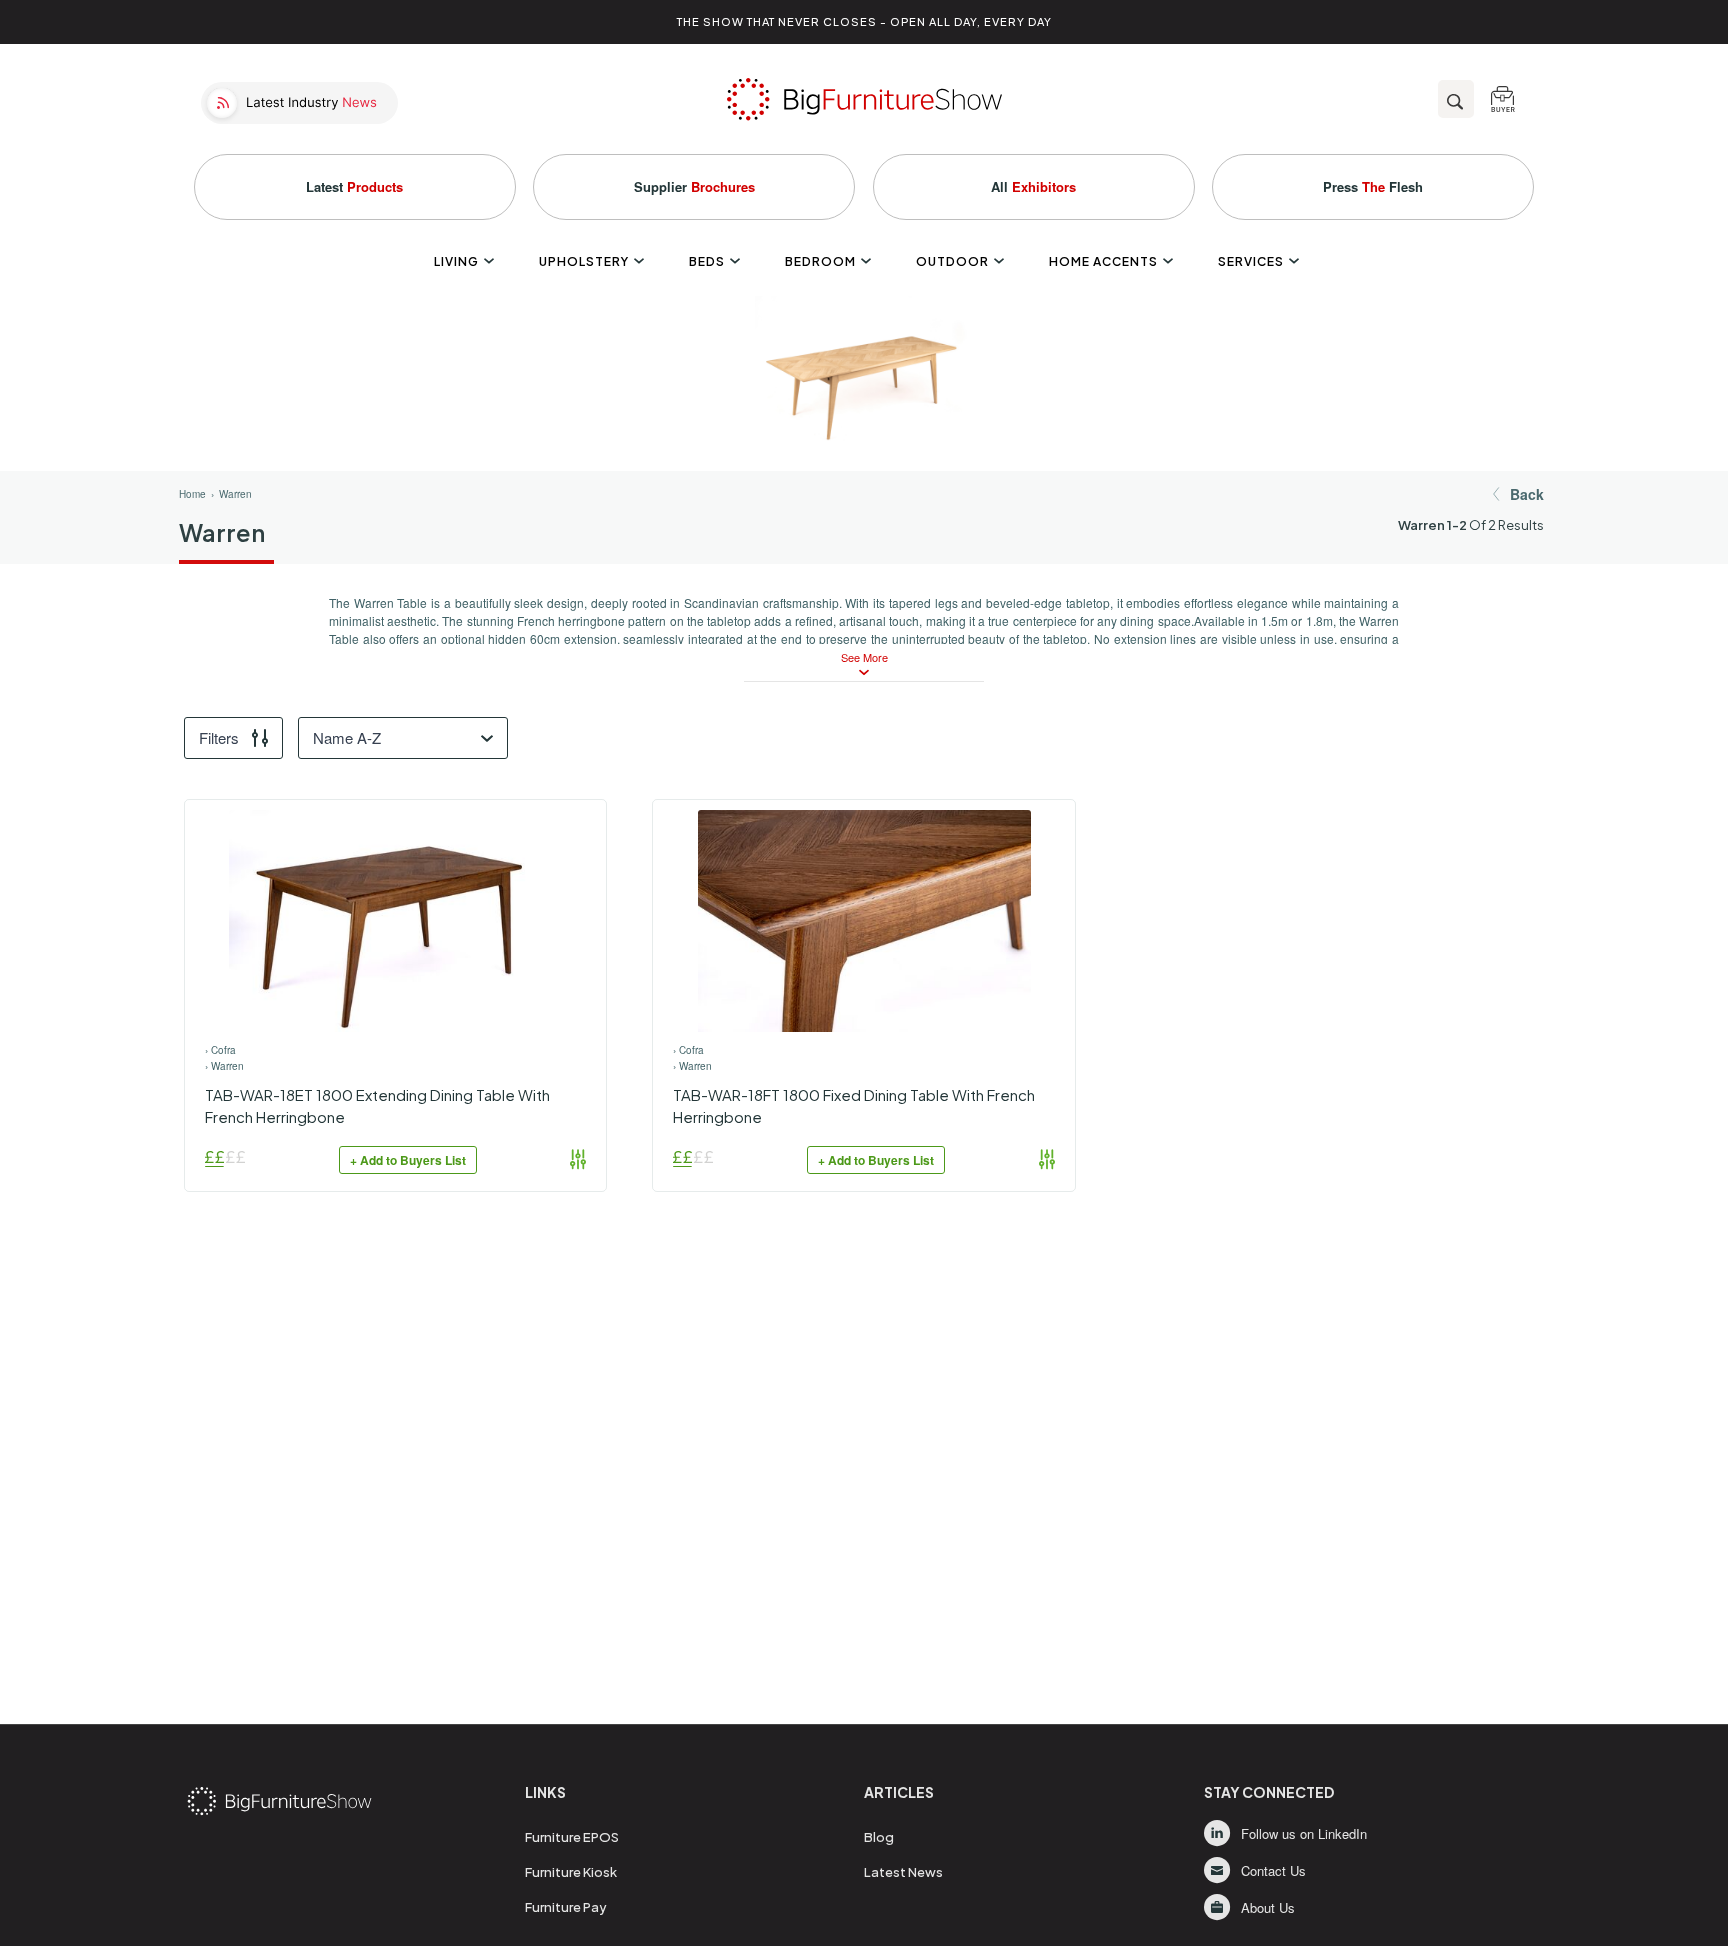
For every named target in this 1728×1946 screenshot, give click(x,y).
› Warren (224, 1066)
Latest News (903, 1872)
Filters (219, 737)
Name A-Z (347, 737)
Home (192, 494)
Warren (235, 494)
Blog (879, 1837)
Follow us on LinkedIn (1304, 1833)
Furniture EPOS (572, 1837)
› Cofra (220, 1050)
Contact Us (1273, 1870)
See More (864, 657)
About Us (1268, 1907)
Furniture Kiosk (571, 1872)
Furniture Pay (566, 1907)
